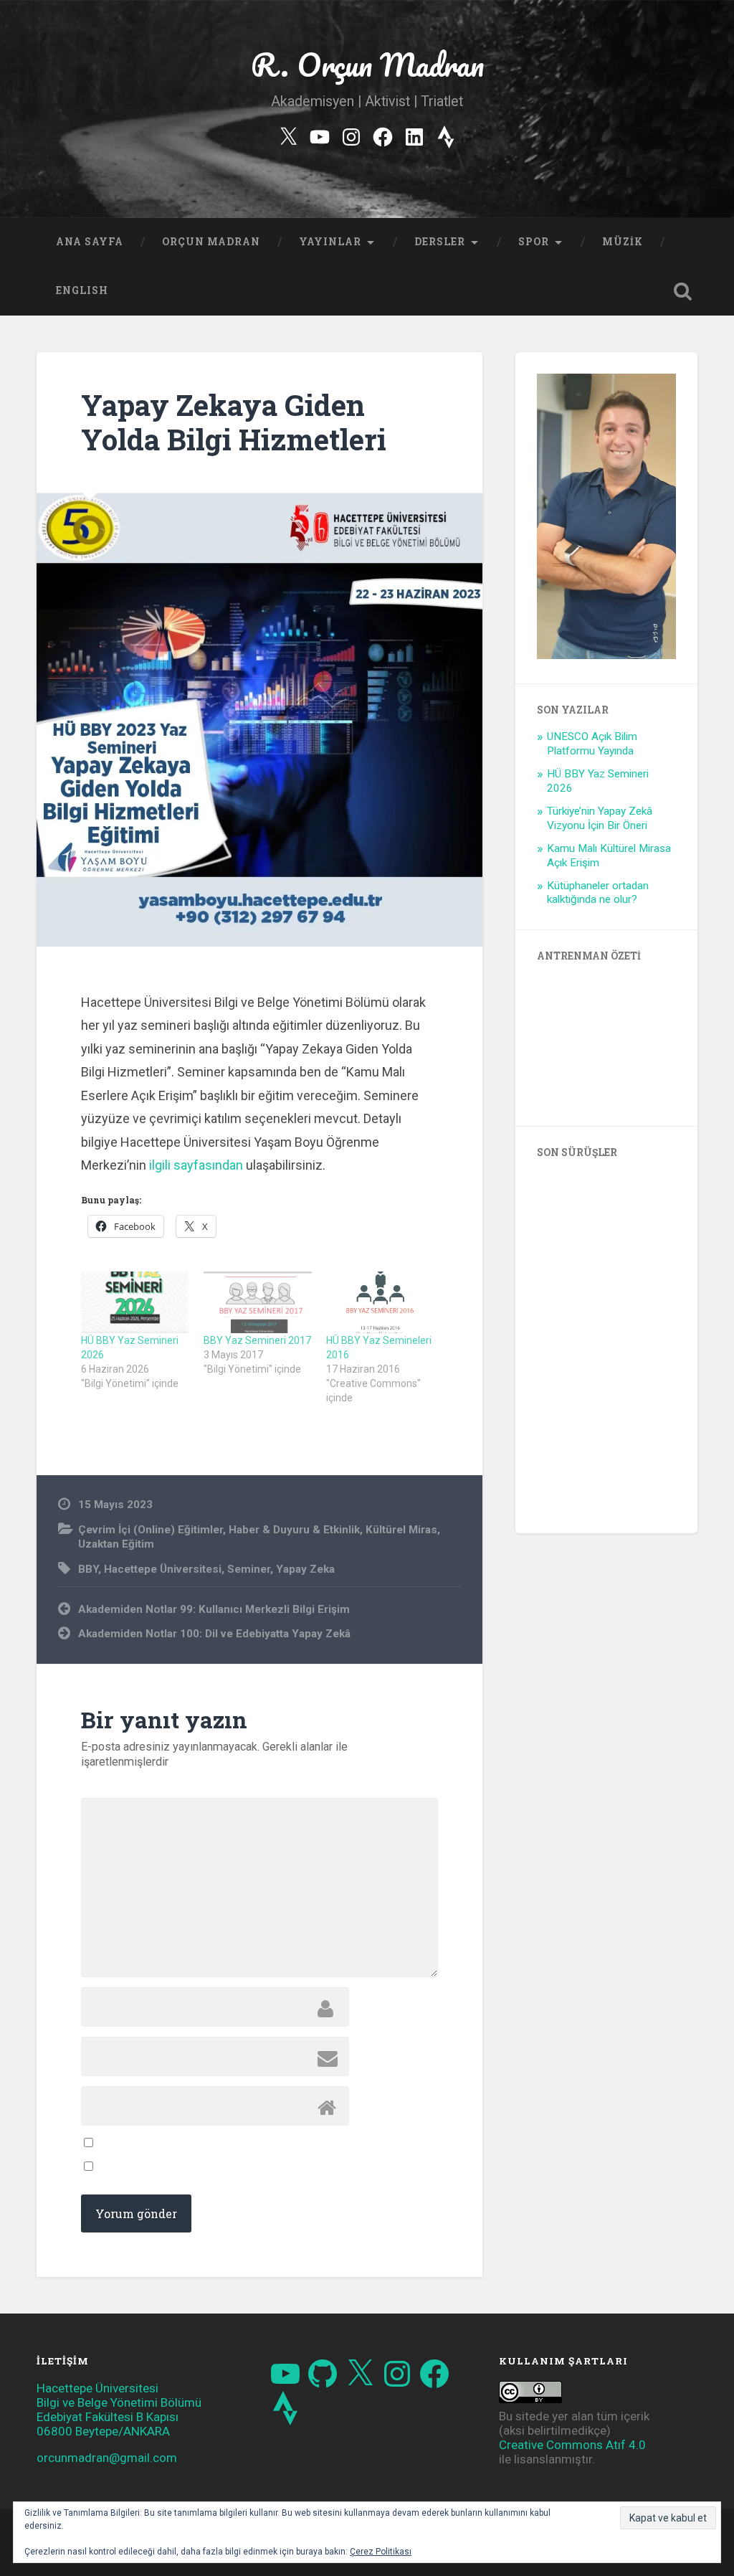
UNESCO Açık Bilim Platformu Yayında (592, 744)
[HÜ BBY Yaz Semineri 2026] (135, 1302)
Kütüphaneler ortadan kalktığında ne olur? (598, 893)
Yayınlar (330, 242)
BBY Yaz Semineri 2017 (257, 1340)
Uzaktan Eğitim (116, 1544)
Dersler (440, 242)
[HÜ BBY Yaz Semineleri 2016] (380, 1302)
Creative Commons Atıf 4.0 (572, 2445)
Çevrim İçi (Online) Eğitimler (151, 1530)
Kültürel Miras (401, 1530)
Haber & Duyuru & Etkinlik (294, 1530)
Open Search (683, 291)
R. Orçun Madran (367, 64)
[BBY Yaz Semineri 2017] (258, 1302)
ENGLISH (82, 290)
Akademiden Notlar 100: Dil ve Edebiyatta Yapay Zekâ (214, 1634)
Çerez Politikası (381, 2552)
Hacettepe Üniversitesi (163, 1569)
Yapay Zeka (305, 1569)
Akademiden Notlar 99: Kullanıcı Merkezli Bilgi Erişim (214, 1609)
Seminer (249, 1569)
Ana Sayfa (90, 242)
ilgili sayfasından (196, 1165)
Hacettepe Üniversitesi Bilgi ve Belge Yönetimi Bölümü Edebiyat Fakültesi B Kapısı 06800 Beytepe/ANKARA (119, 2410)
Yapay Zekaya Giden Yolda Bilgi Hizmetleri (234, 422)
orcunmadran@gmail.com (107, 2458)
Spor (534, 242)
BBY (88, 1569)
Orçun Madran (211, 242)
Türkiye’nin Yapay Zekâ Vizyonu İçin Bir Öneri (600, 818)
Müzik (623, 242)
